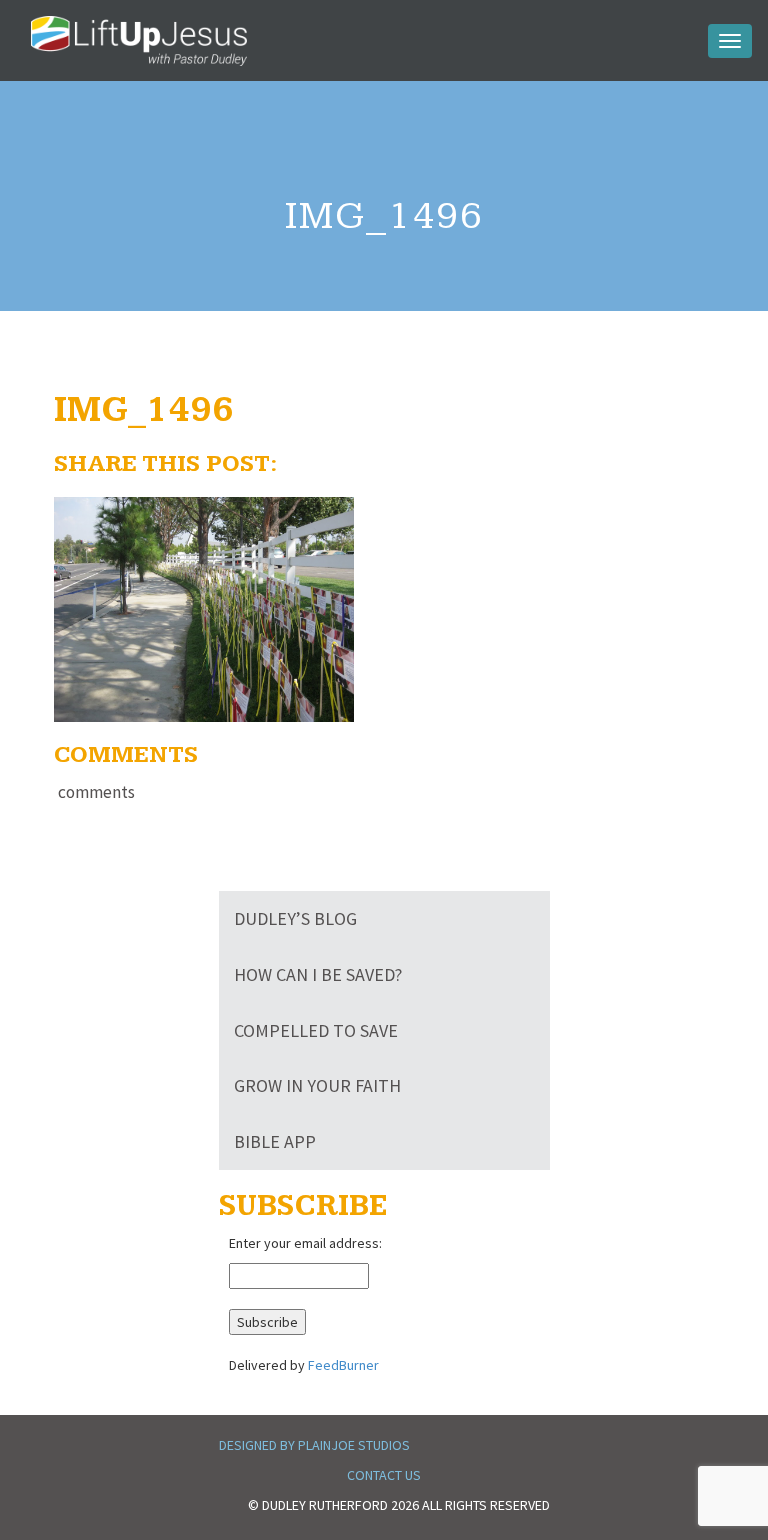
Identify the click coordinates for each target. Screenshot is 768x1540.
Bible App (275, 1141)
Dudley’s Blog (295, 918)
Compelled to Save (316, 1030)
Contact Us (384, 1475)
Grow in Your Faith (317, 1085)
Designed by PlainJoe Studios (314, 1445)
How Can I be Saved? (318, 974)
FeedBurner (343, 1365)
